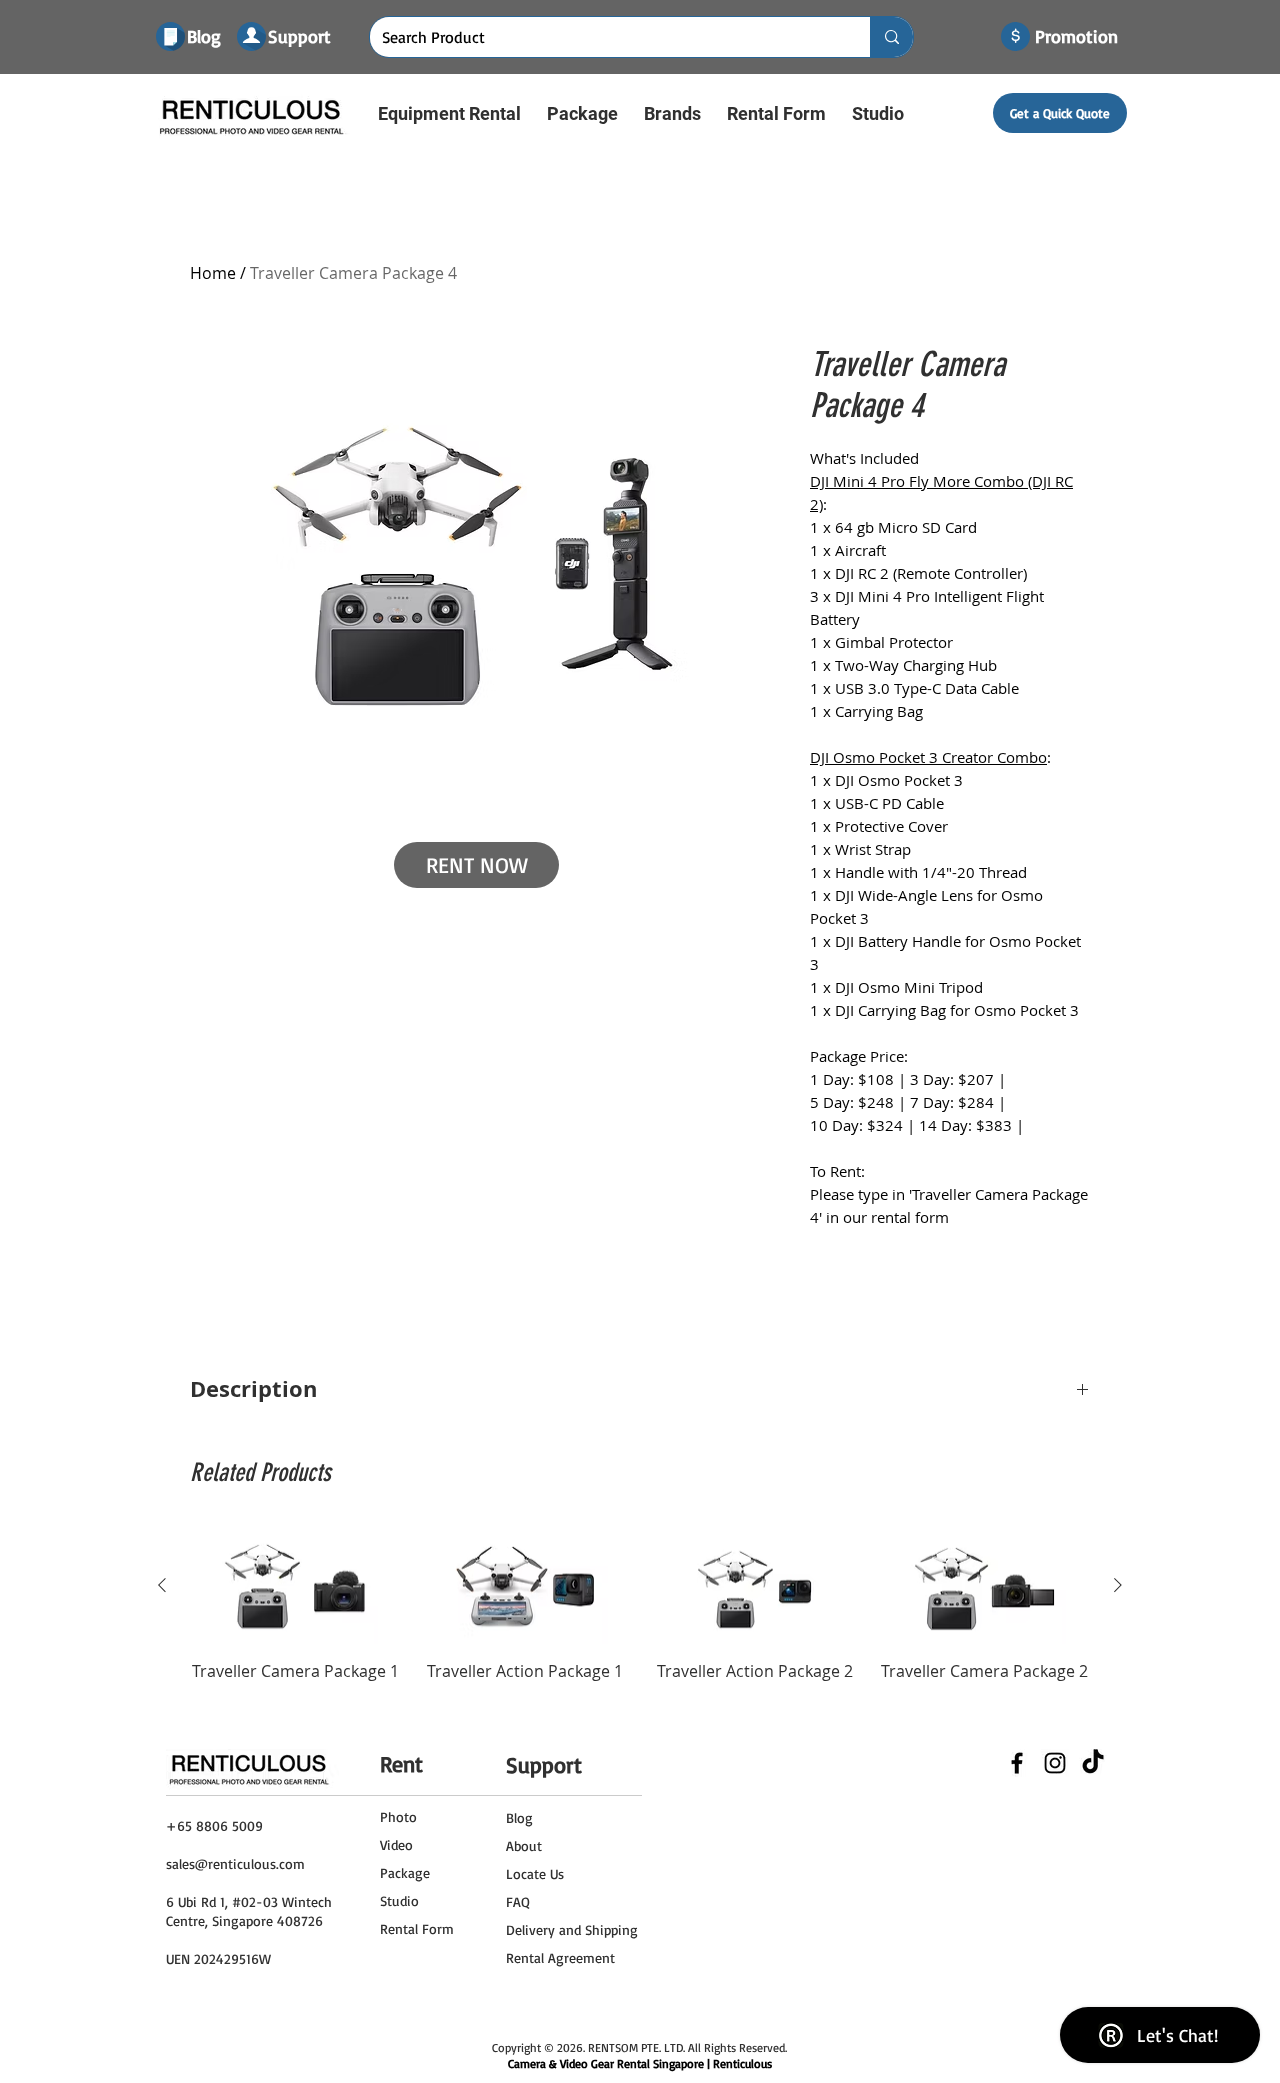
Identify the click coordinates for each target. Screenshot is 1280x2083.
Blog (519, 1817)
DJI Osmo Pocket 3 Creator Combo (928, 757)
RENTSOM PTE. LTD (635, 2047)
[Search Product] (891, 37)
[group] (640, 1627)
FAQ (518, 1901)
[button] (449, 113)
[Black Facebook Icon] (1017, 1763)
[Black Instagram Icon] (1055, 1763)
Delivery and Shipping (572, 1929)
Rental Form (417, 1928)
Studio (399, 1900)
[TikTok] (1093, 1763)
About (524, 1845)
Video (396, 1844)
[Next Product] (1118, 1585)
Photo (398, 1816)
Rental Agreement (560, 1957)
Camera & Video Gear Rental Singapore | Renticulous (640, 2063)
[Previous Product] (162, 1585)
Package (405, 1872)
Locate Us (535, 1873)
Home (213, 273)
